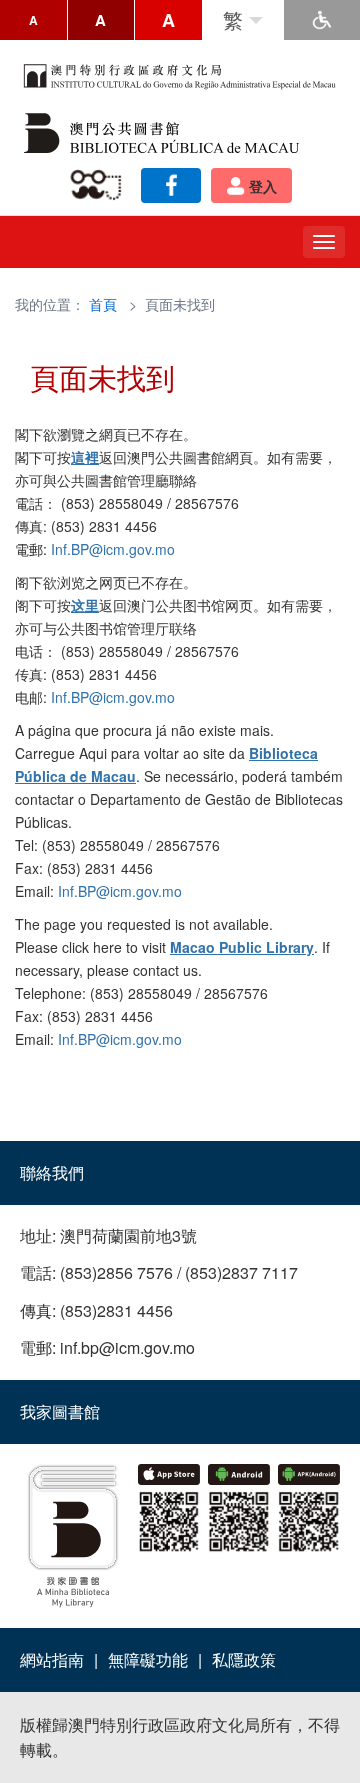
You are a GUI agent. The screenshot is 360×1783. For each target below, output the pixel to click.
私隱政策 (244, 1659)
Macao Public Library (242, 947)
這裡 (85, 457)
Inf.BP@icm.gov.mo (113, 549)
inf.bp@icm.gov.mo (127, 1347)
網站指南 (52, 1659)
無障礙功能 (148, 1659)
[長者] (99, 185)
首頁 (103, 304)
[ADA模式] (322, 20)
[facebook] (171, 185)
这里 (85, 605)
